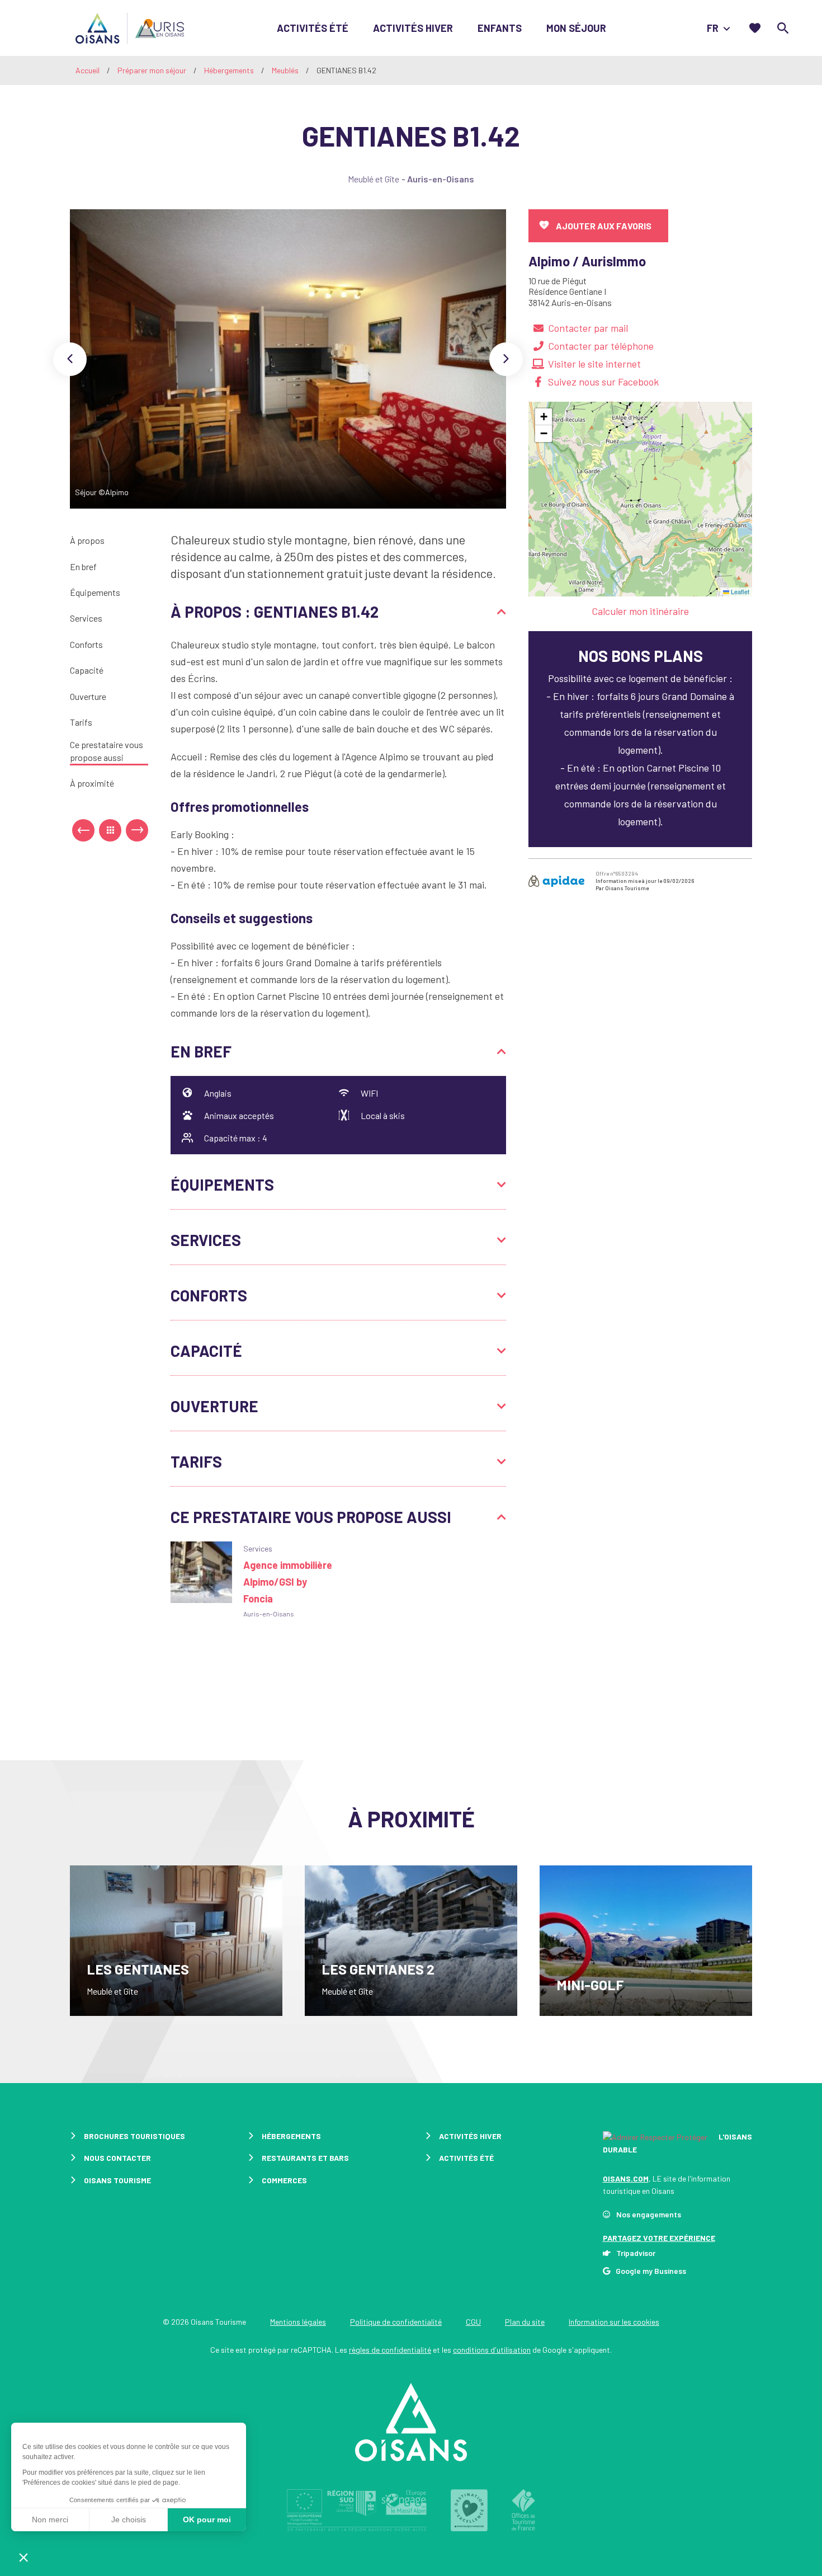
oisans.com (626, 2178)
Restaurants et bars (305, 2158)
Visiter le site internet (594, 364)
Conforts (86, 644)
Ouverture (88, 696)
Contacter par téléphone (601, 346)
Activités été (313, 28)
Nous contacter (117, 2158)
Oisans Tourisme (117, 2180)
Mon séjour (576, 28)
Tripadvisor (636, 2253)
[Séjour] (288, 359)
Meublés (286, 70)
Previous (70, 359)
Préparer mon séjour (153, 70)
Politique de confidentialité (396, 2322)
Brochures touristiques (134, 2136)
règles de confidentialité (390, 2350)
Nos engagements (649, 2214)
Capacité (87, 670)
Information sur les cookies (614, 2322)
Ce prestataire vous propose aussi (107, 751)
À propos (87, 540)
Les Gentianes (138, 1969)
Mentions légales (298, 2322)
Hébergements (230, 70)
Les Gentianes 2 (378, 1969)
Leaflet (739, 591)
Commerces (284, 2180)
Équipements (95, 592)
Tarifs (81, 722)
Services (86, 618)
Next (506, 359)
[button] (544, 417)
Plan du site (525, 2322)
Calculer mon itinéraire (640, 611)
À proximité (92, 783)
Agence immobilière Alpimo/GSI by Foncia (288, 1582)
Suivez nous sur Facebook (603, 382)
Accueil (88, 70)
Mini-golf (590, 1985)
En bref (83, 567)
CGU (473, 2322)
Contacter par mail (588, 328)
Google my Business (651, 2271)
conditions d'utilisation (492, 2350)
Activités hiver (413, 28)
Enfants (500, 28)
